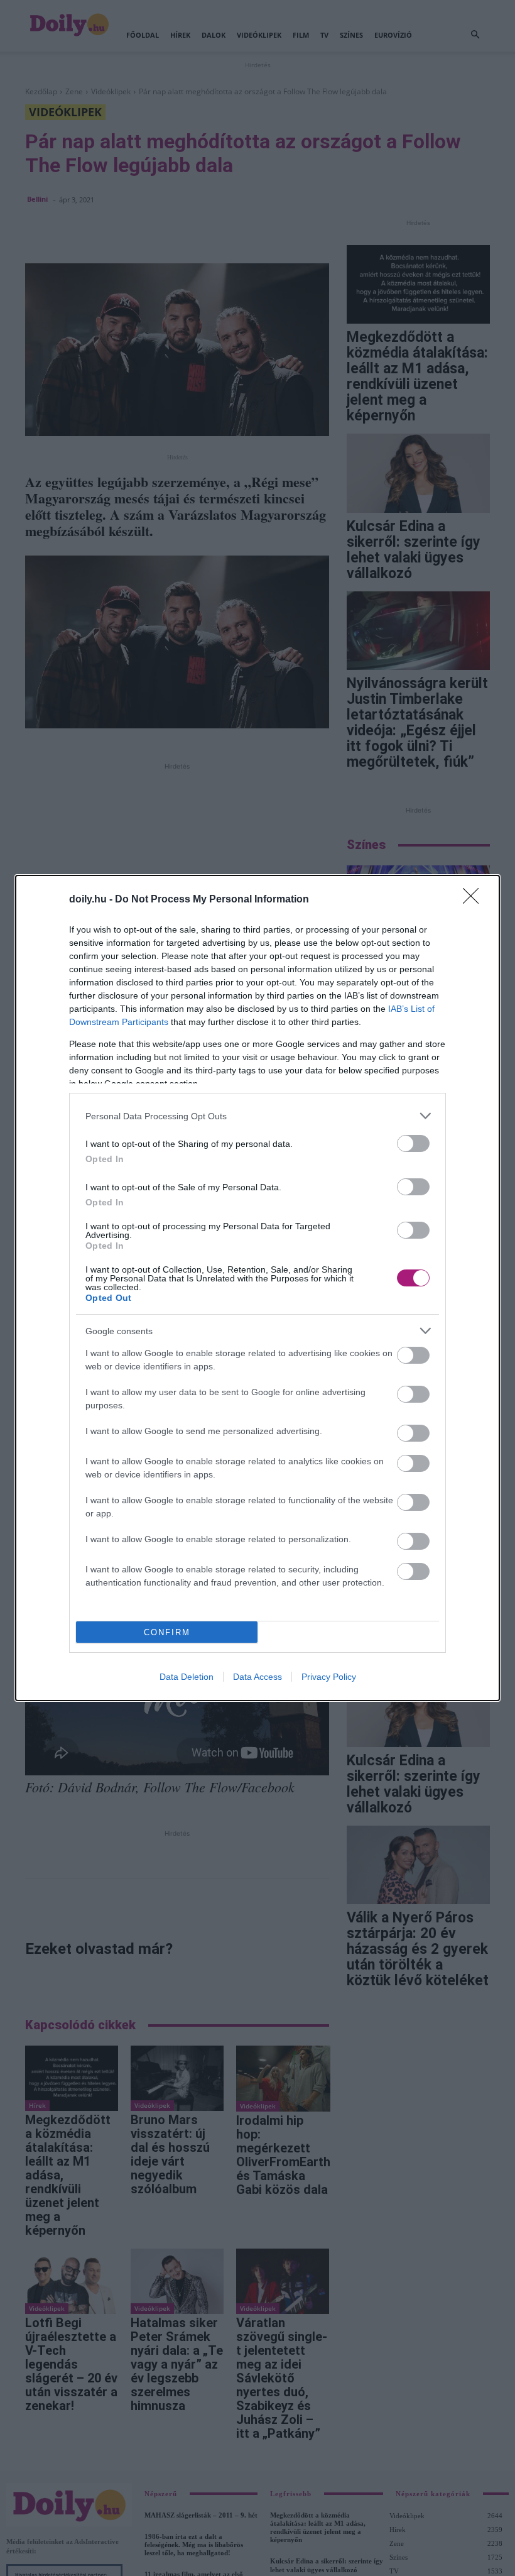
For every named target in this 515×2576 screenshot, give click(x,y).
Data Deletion (187, 1677)
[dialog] (257, 1288)
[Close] (475, 900)
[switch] (413, 1143)
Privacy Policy (329, 1677)
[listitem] (257, 1116)
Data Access (257, 1677)
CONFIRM (167, 1632)
